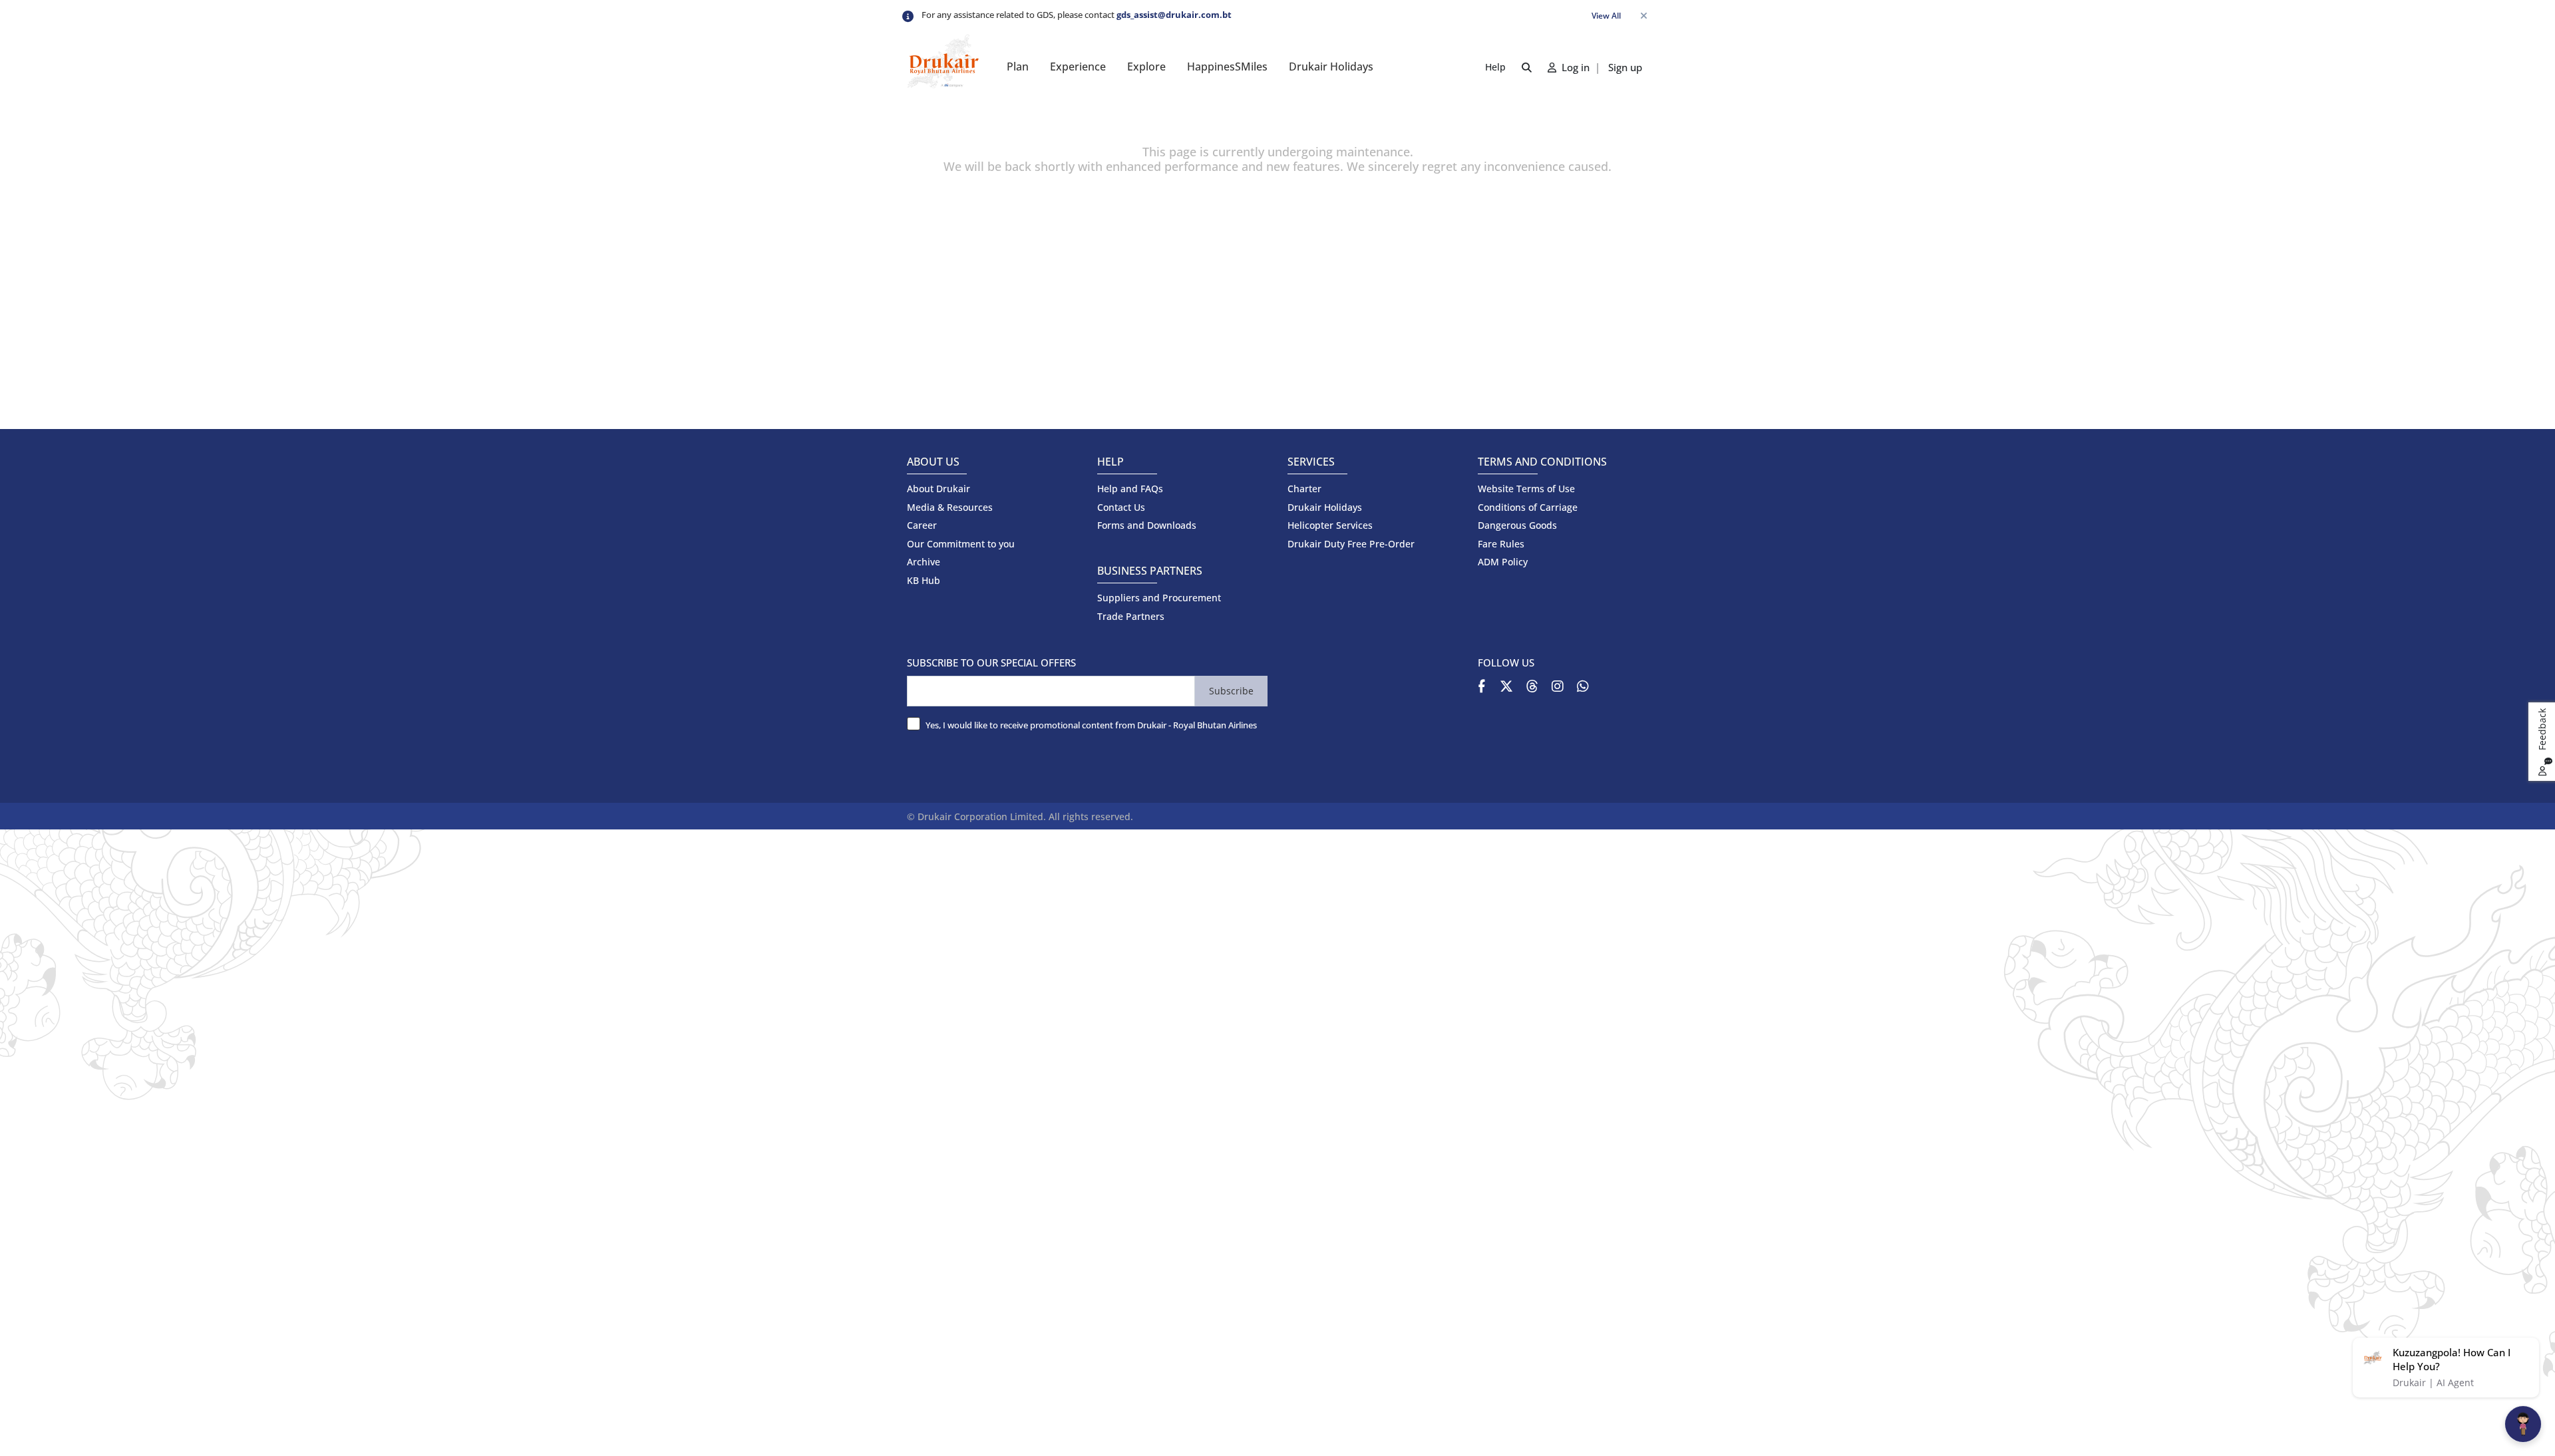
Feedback (2542, 731)
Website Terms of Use (1526, 489)
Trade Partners (1131, 616)
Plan (1018, 67)
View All (1606, 16)
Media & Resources (950, 507)
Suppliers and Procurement (1159, 598)
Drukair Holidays (1331, 67)
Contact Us (1121, 507)
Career (922, 525)
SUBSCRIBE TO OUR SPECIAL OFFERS (991, 662)
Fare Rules (1501, 544)
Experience (1078, 67)
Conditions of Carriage (1528, 507)
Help (1495, 67)
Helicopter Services (1330, 525)
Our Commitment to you (961, 544)
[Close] (1643, 16)
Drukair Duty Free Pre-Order (1351, 544)
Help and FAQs (1130, 489)
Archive (924, 562)
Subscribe (1231, 691)
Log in (1574, 67)
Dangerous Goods (1517, 525)
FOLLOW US (1506, 662)
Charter (1304, 489)
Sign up (1625, 67)
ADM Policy (1503, 562)
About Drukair (938, 489)
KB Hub (924, 580)
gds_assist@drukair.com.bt (1174, 15)
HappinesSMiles (1227, 67)
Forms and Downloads (1147, 525)
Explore (1146, 67)
